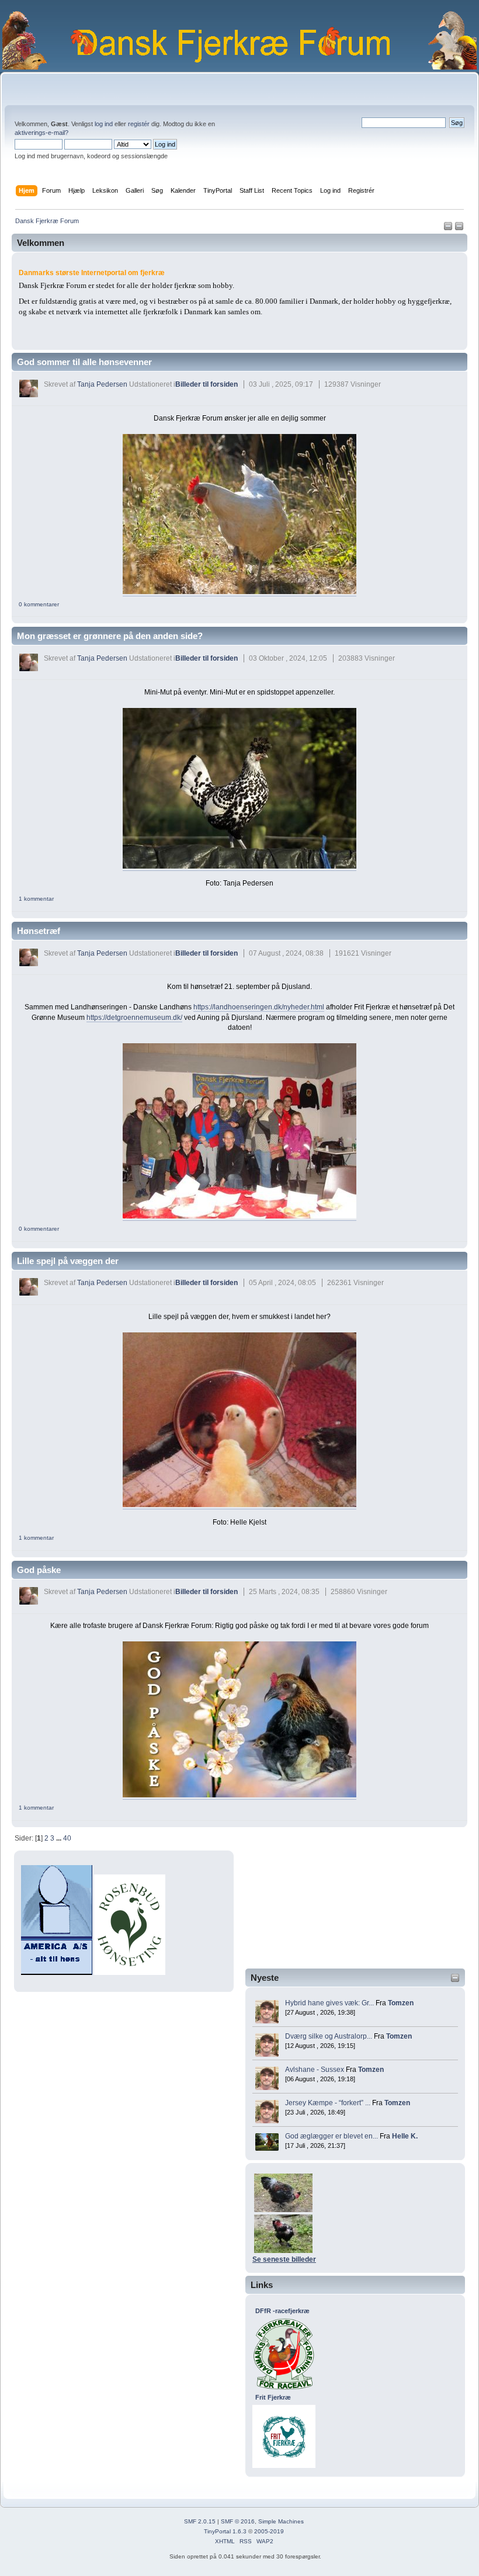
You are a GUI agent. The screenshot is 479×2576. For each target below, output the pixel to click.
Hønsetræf (39, 931)
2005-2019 (269, 2531)
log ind (104, 124)
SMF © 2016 (238, 2521)
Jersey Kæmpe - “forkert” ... (328, 2103)
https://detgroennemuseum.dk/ (134, 1018)
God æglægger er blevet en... (332, 2136)
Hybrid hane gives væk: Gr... (329, 2003)
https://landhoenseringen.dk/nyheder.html (259, 1007)
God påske (39, 1570)
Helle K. (405, 2136)
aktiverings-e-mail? (41, 133)
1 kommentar (36, 899)
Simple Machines (281, 2521)
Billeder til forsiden (206, 384)
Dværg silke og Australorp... (329, 2036)
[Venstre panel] (449, 228)
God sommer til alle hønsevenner (84, 362)
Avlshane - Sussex (315, 2070)
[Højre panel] (459, 228)
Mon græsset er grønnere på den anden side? (110, 636)
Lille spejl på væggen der (68, 1261)
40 (67, 1838)
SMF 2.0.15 (200, 2521)
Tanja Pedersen (102, 384)
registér (139, 124)
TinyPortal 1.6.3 (225, 2531)
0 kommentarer (39, 604)
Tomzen (401, 2003)
